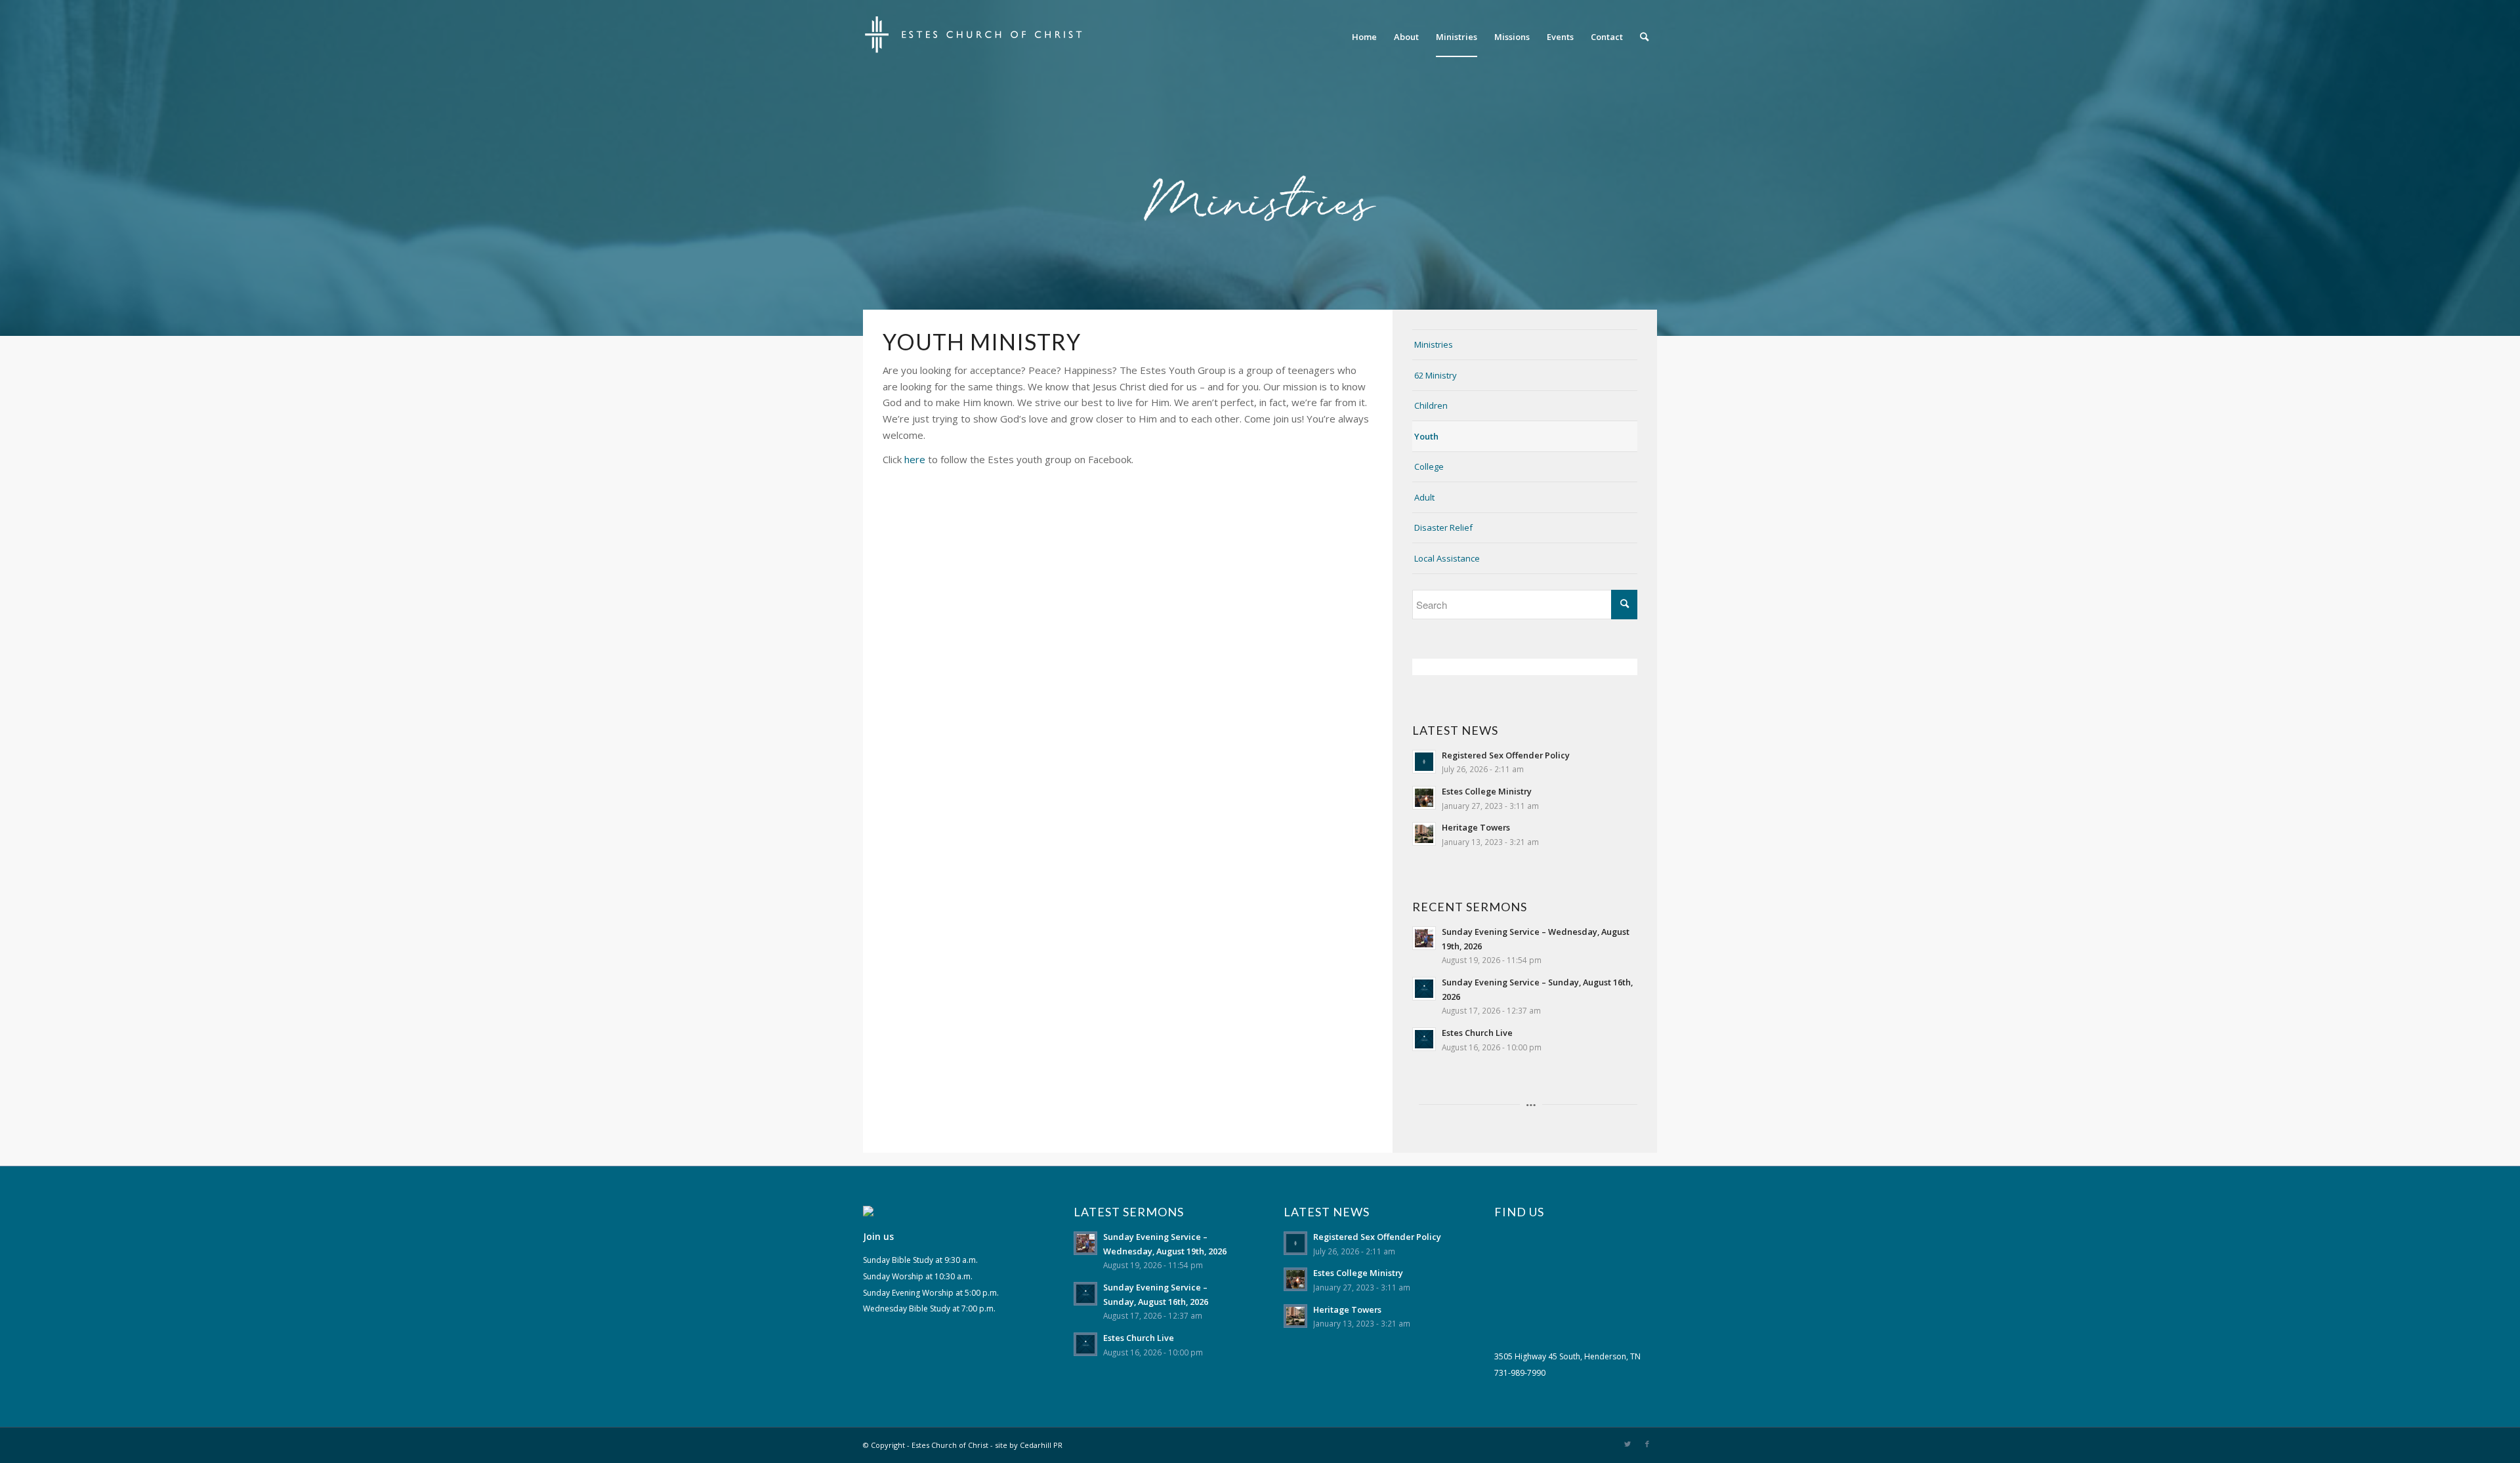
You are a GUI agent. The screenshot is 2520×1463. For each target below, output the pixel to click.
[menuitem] (1364, 37)
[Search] (1644, 37)
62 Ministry (1436, 375)
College (1429, 466)
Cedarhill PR (1041, 1445)
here (915, 459)
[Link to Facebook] (1647, 1444)
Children (1431, 405)
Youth (1426, 436)
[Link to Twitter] (1627, 1444)
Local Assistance (1447, 558)
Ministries (1434, 344)
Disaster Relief (1443, 527)
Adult (1424, 497)
